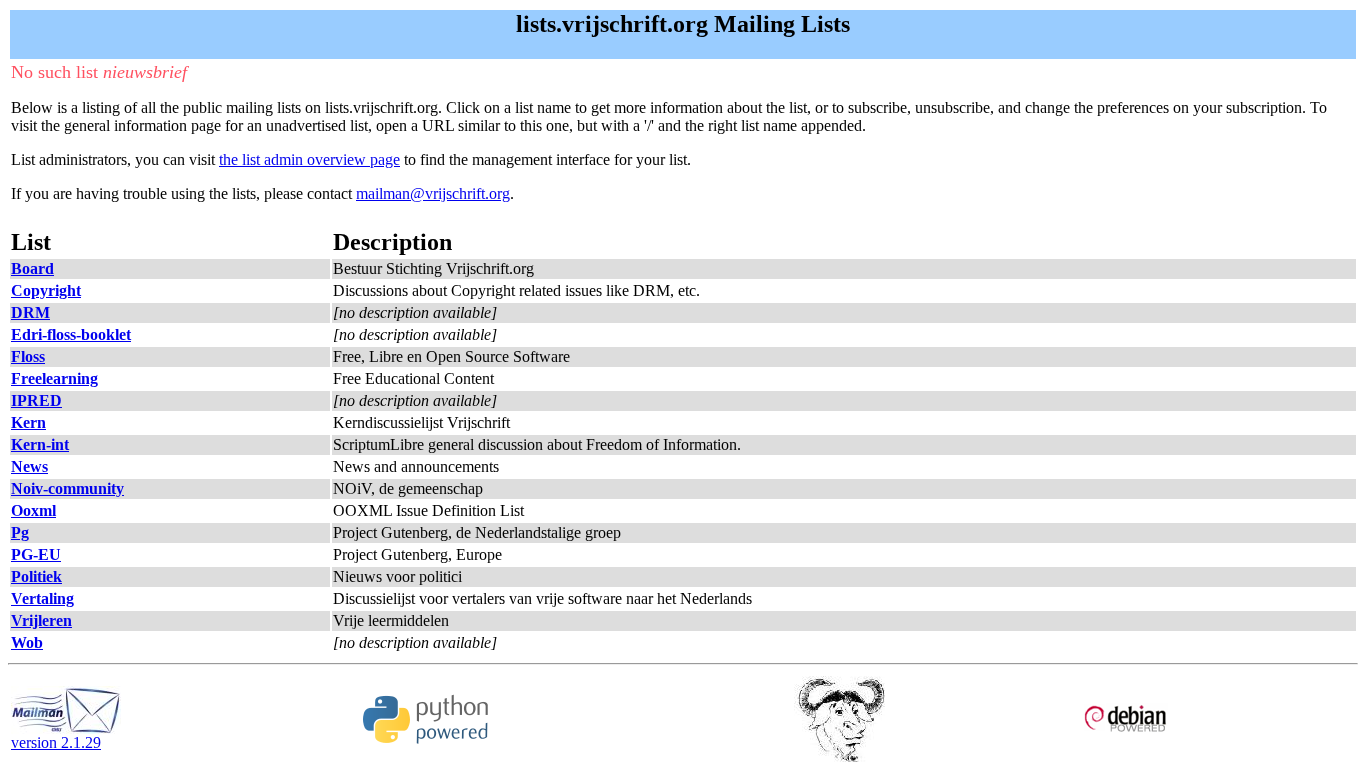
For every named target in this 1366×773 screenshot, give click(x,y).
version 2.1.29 (56, 742)
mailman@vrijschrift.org (433, 193)
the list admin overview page (309, 159)
